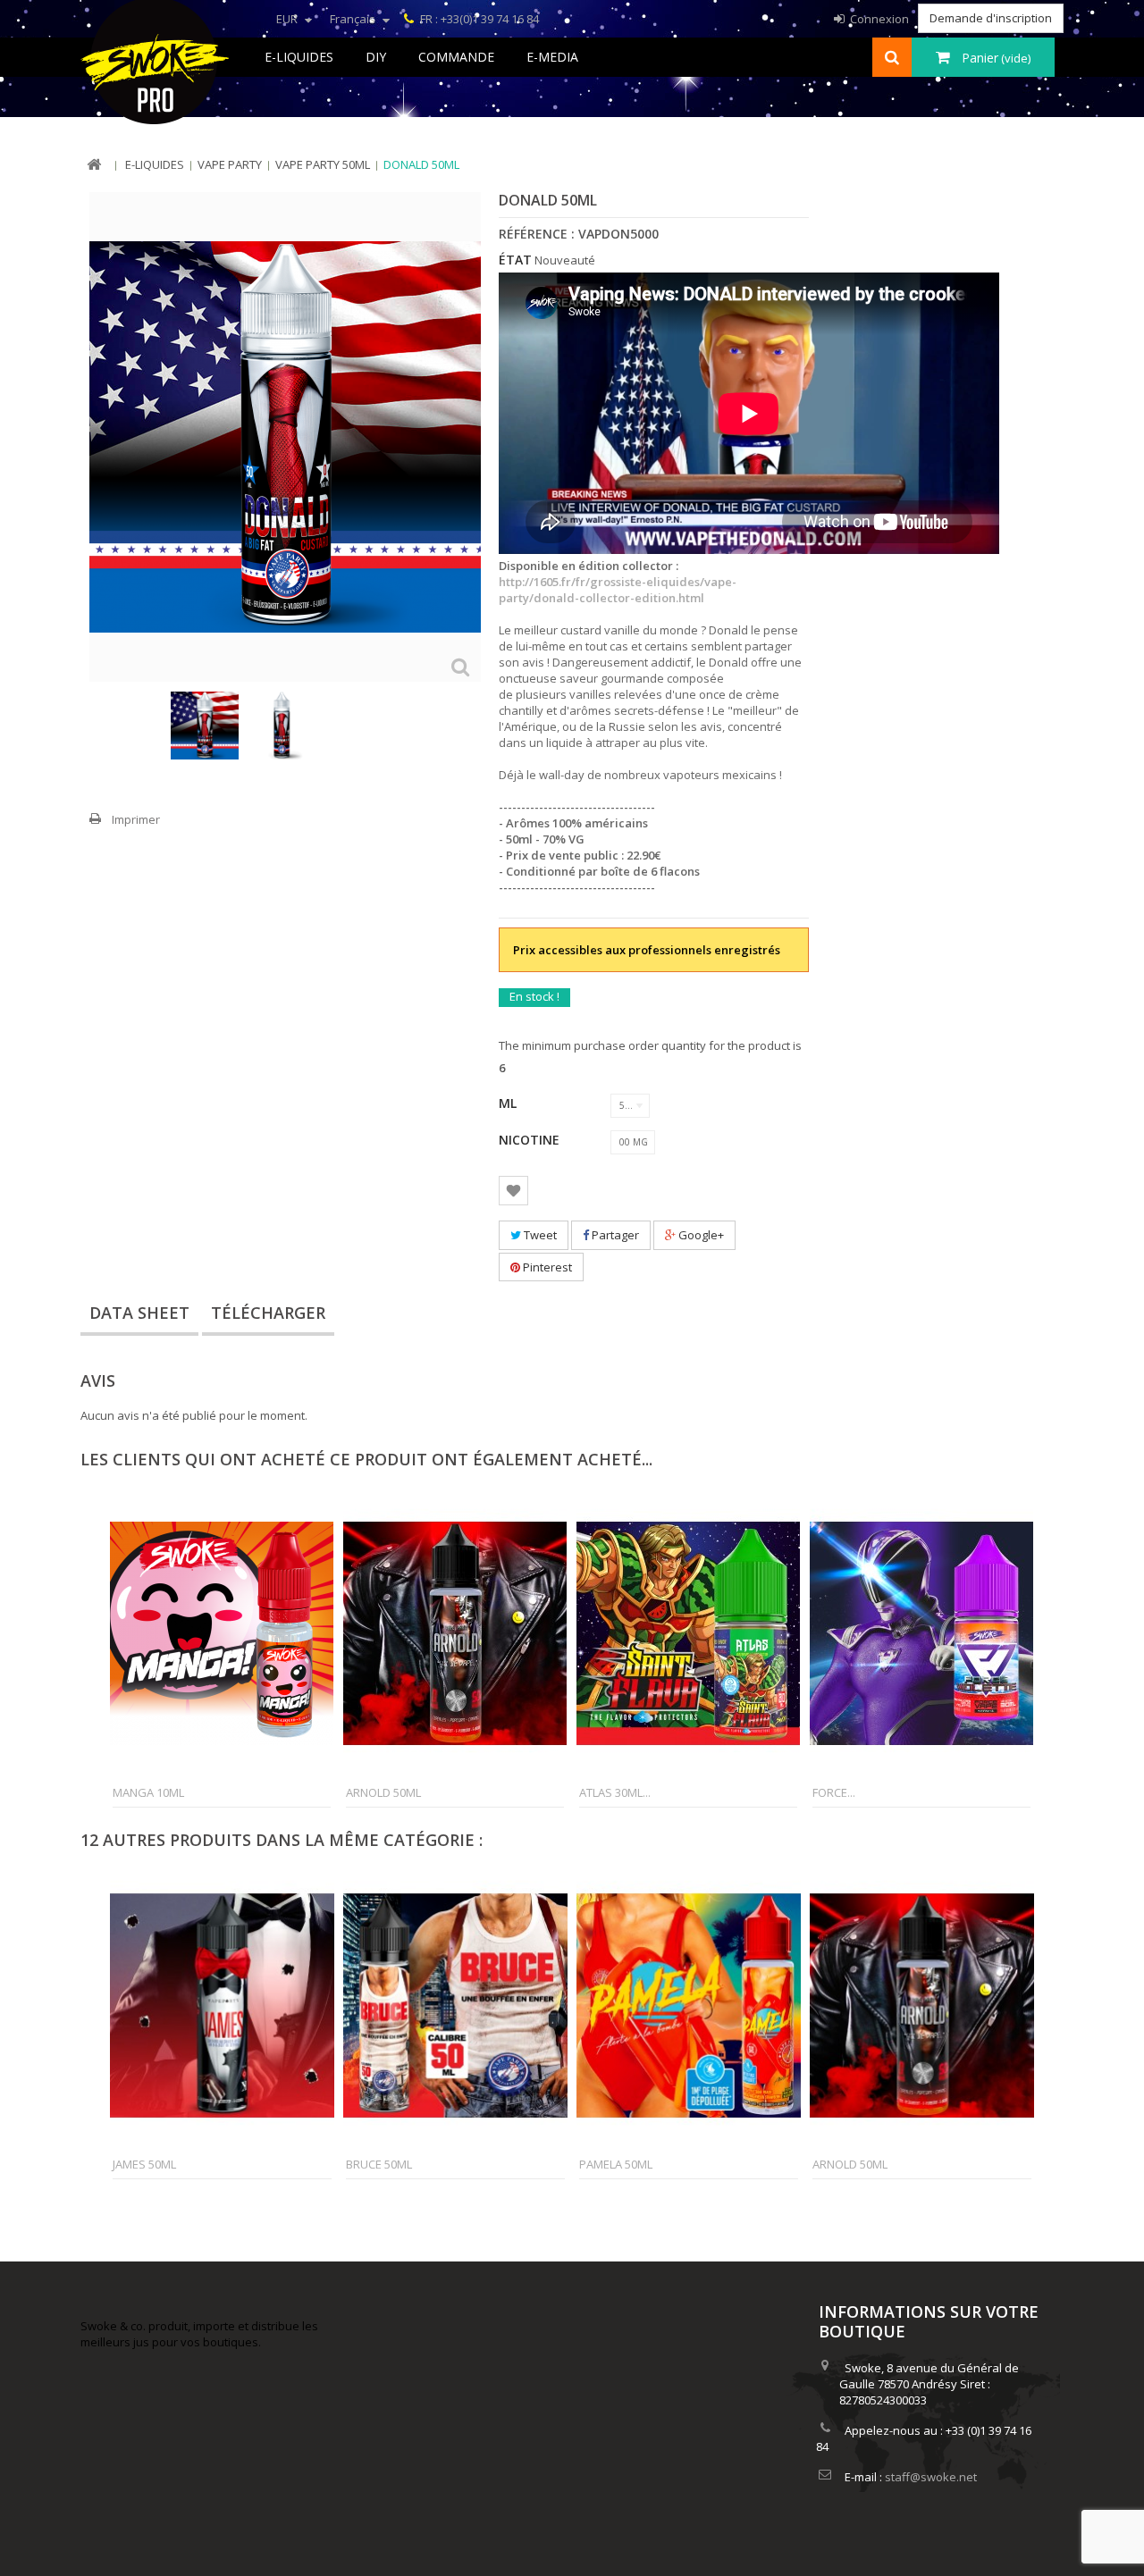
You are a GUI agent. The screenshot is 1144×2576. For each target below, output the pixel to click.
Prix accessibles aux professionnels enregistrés (647, 950)
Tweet (539, 1235)
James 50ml (144, 2164)
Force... (834, 1792)
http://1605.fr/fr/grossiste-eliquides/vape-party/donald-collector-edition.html (618, 590)
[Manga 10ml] (222, 1633)
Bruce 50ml (379, 2164)
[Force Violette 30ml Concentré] (921, 1633)
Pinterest (546, 1267)
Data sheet (139, 1313)
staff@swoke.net (931, 2477)
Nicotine (531, 1140)
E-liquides (299, 57)
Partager (614, 1235)
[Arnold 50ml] (455, 1633)
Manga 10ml (148, 1792)
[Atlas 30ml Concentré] (688, 1633)
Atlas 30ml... (615, 1792)
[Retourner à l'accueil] (94, 165)
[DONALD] (205, 726)
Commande (456, 57)
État (515, 260)
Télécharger (268, 1313)
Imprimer (136, 819)
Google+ (700, 1235)
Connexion (878, 19)
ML (509, 1103)
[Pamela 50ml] (689, 2005)
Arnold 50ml (383, 1792)
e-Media (552, 57)
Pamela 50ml (616, 2164)
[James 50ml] (222, 2005)
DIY (376, 57)
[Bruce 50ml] (455, 2005)
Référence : (537, 234)
